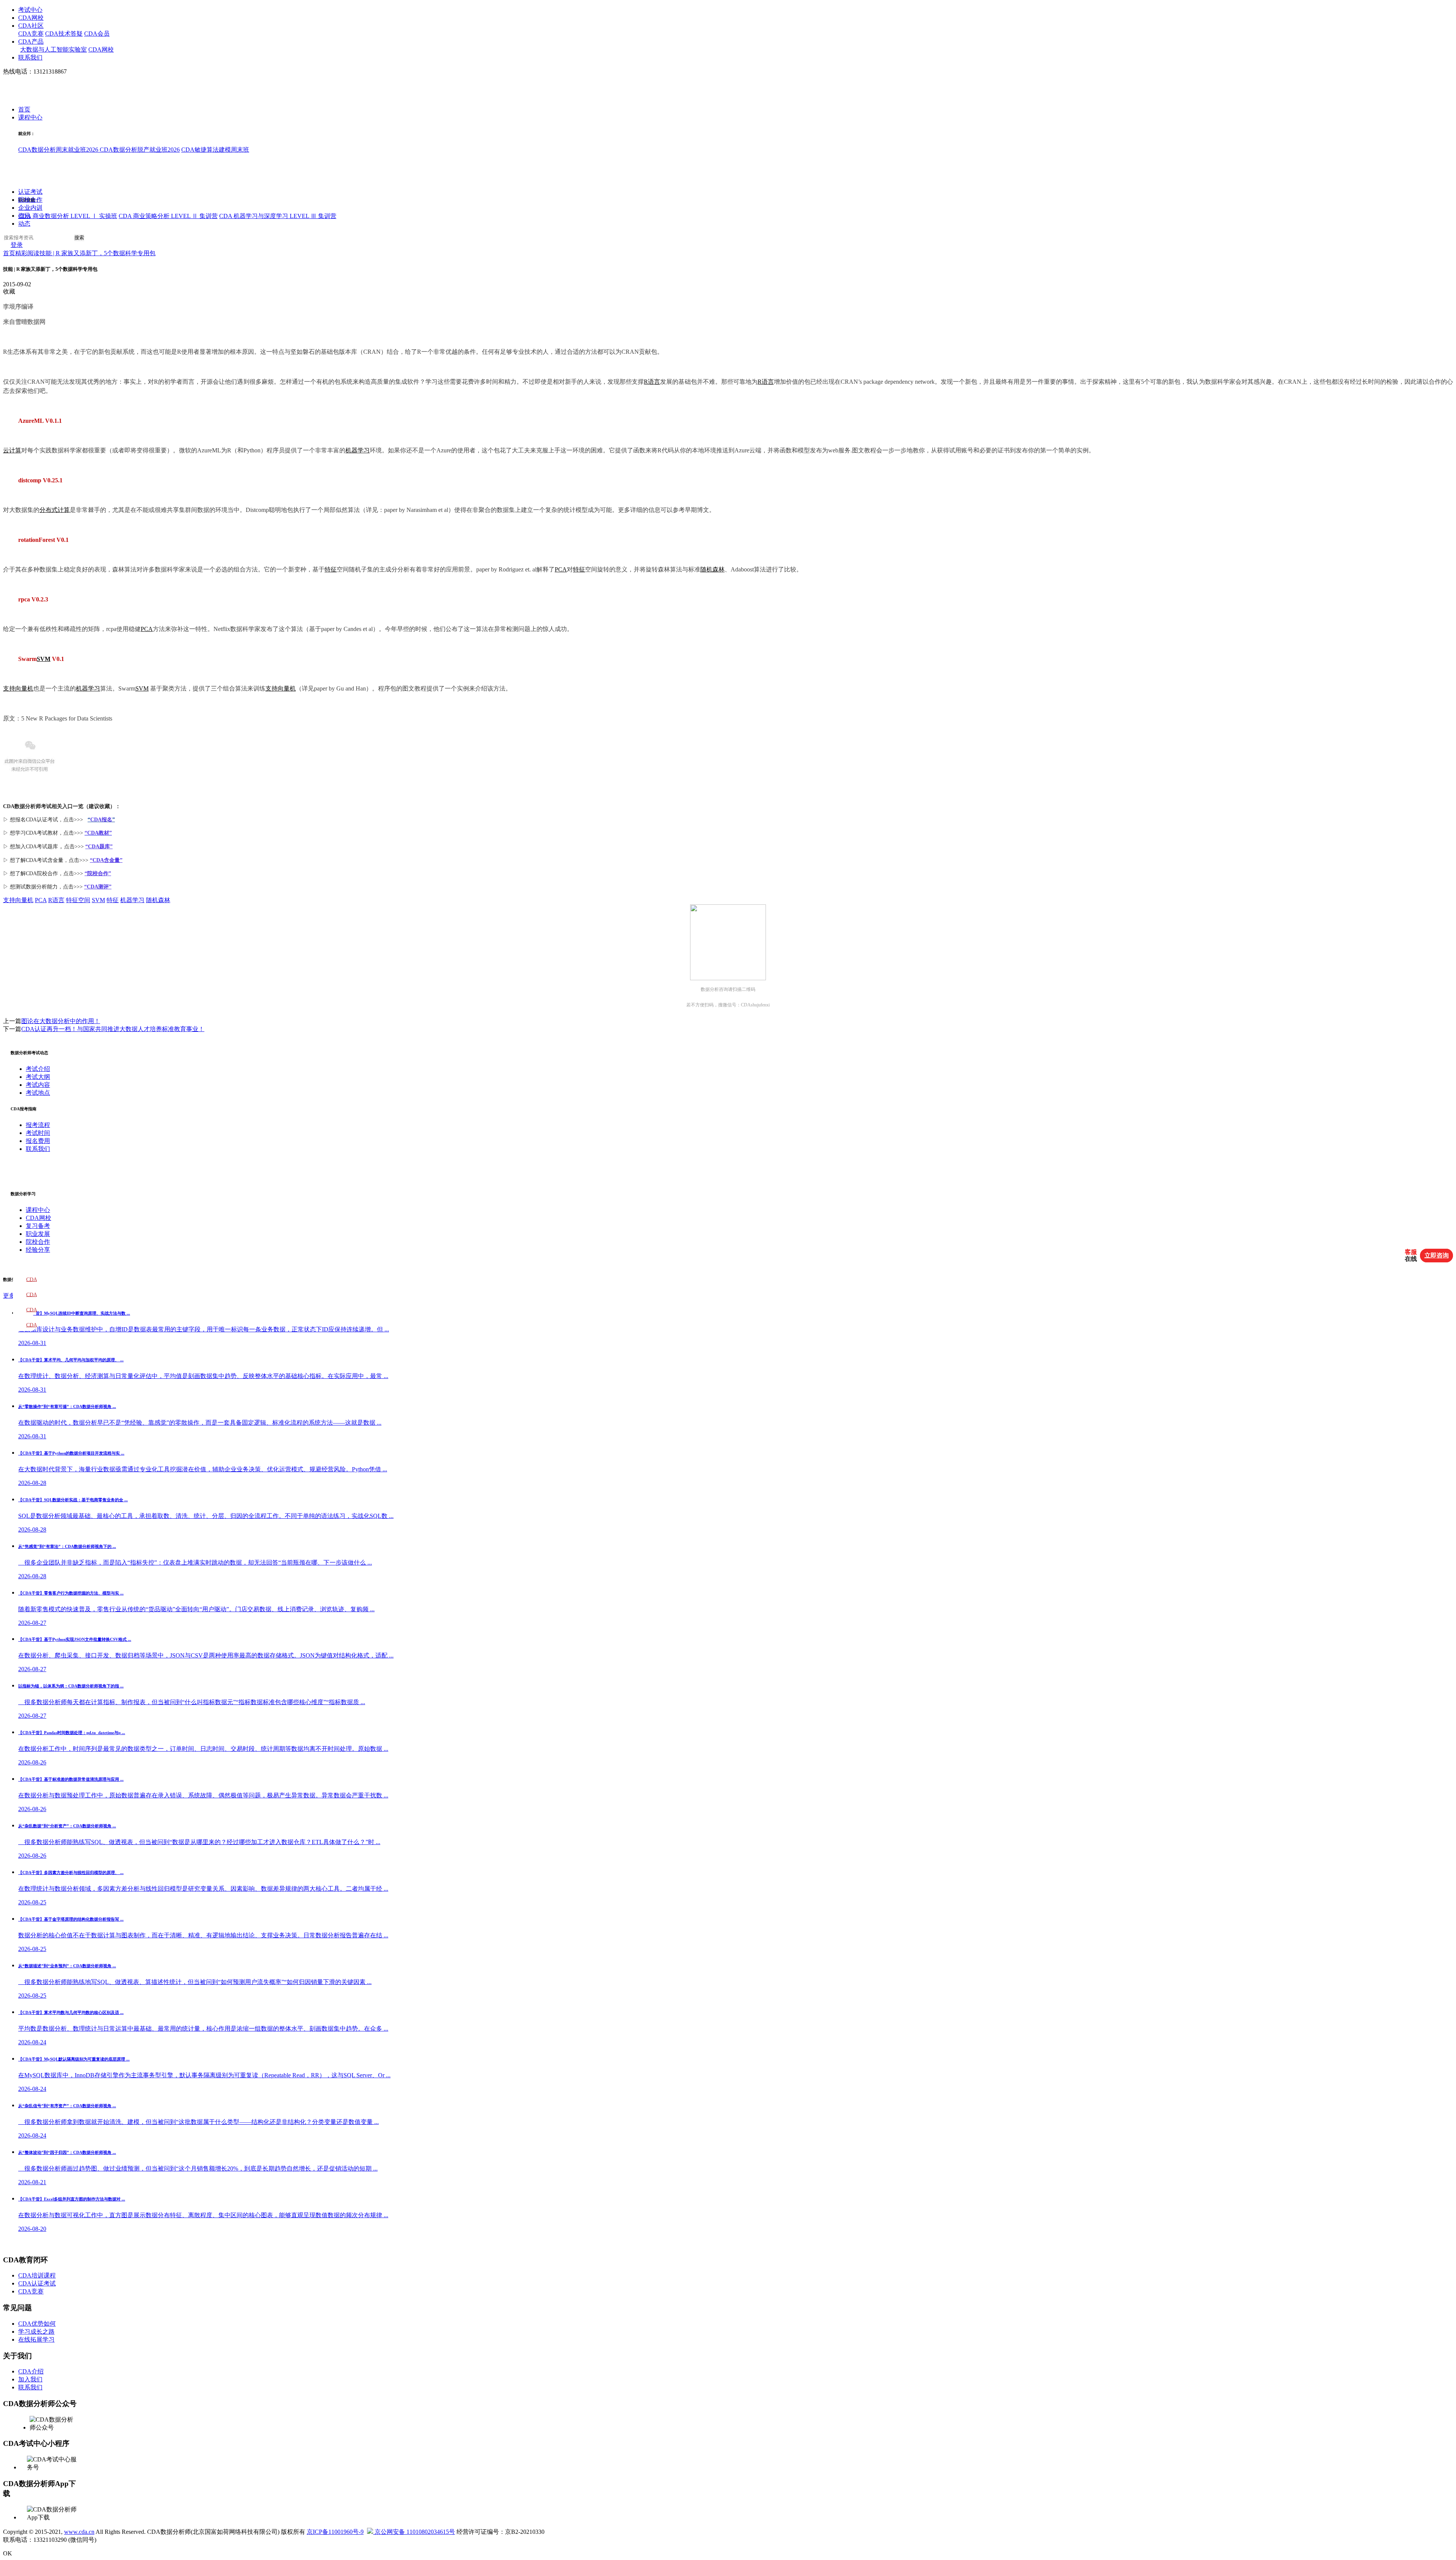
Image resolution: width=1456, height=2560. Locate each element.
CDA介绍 (31, 2371)
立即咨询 (1437, 1255)
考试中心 (30, 10)
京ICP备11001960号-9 (335, 2532)
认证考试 (30, 192)
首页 (24, 110)
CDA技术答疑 (64, 34)
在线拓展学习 (36, 2339)
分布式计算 (55, 510)
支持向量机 (18, 688)
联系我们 (30, 57)
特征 (331, 569)
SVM (44, 659)
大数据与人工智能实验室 (53, 49)
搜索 (79, 238)
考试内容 (38, 1085)
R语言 (652, 382)
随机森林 (712, 569)
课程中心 (30, 118)
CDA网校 (31, 18)
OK (8, 2553)
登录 (17, 245)
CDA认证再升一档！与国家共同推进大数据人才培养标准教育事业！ (113, 1029)
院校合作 (30, 200)
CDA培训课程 (37, 2275)
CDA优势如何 (37, 2324)
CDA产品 (31, 42)
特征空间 (78, 900)
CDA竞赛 (31, 34)
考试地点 (38, 1093)
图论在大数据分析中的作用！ (61, 1021)
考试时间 (38, 1133)
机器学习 (358, 450)
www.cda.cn (79, 2532)
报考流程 (38, 1125)
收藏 (9, 291)
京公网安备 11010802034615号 (414, 2532)
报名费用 (38, 1141)
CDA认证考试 (37, 2283)
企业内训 (30, 208)
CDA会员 (97, 34)
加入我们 (30, 2379)
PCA (561, 569)
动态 (24, 224)
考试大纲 (38, 1077)
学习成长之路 (36, 2332)
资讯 (24, 216)
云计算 (12, 450)
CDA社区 (31, 26)
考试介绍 (38, 1069)
